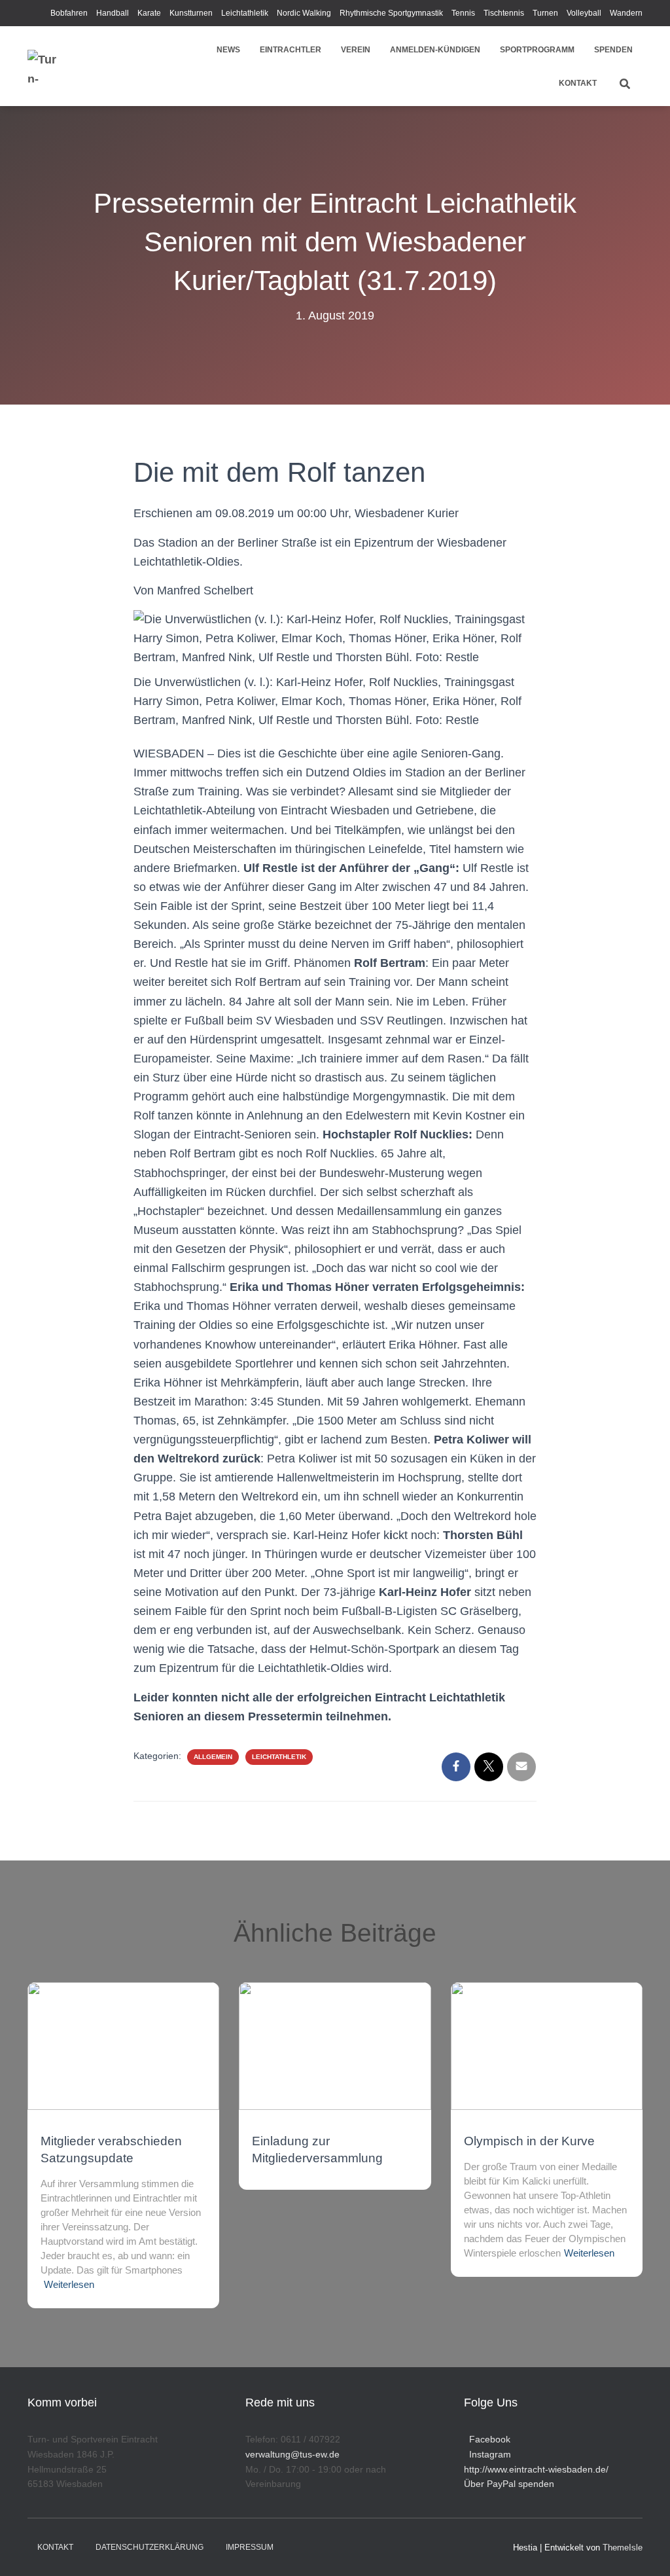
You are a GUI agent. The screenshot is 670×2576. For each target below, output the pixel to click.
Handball (113, 13)
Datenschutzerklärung (150, 2547)
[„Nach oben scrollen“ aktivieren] (644, 2550)
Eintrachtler (291, 50)
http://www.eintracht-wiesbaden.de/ (536, 2469)
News (228, 50)
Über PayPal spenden (509, 2484)
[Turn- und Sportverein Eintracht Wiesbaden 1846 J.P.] (44, 66)
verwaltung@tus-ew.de (292, 2454)
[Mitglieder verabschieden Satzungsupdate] (123, 2045)
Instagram (487, 2454)
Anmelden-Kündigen (435, 50)
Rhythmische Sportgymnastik (391, 13)
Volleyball (584, 13)
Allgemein (213, 1757)
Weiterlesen (69, 2284)
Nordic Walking (304, 13)
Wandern (626, 13)
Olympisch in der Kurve (529, 2141)
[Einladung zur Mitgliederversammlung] (335, 2045)
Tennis (463, 13)
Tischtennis (504, 13)
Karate (149, 13)
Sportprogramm (537, 50)
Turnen (545, 13)
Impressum (250, 2547)
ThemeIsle (623, 2548)
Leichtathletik (245, 13)
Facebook (487, 2439)
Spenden (613, 50)
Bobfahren (69, 13)
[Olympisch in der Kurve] (547, 2045)
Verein (356, 50)
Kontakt (578, 83)
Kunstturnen (191, 13)
